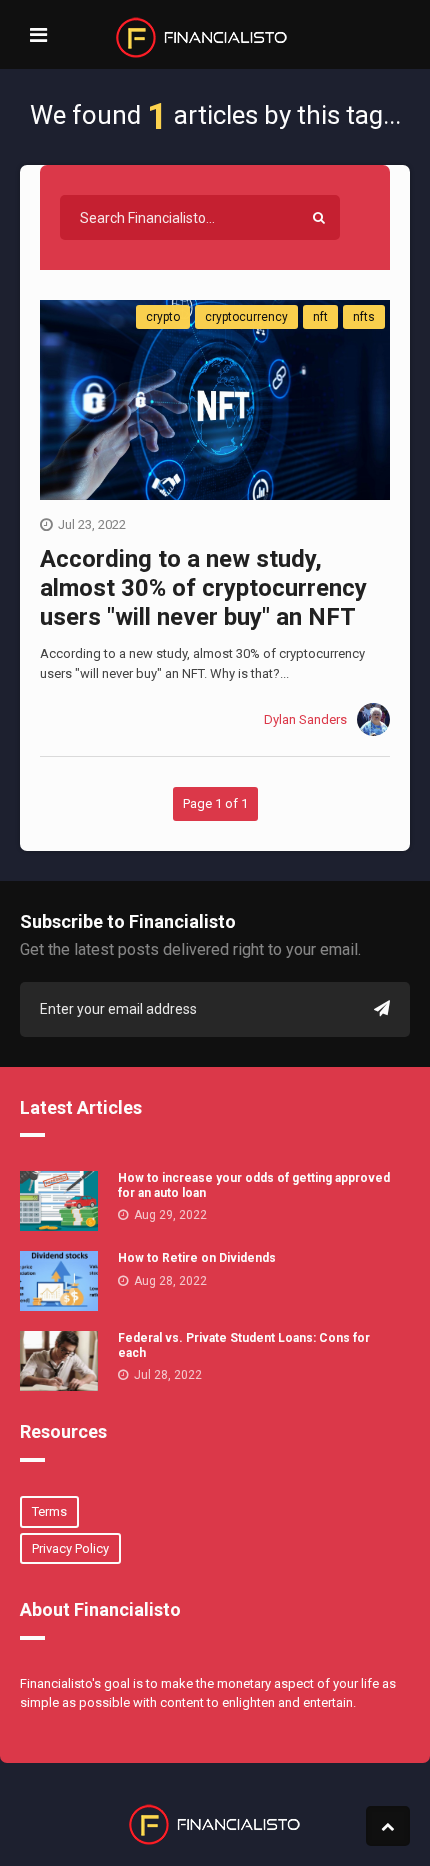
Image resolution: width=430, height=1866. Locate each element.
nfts (364, 317)
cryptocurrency (246, 317)
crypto (163, 317)
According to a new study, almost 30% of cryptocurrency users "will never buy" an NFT (203, 588)
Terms (49, 1511)
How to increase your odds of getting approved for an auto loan (254, 1185)
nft (320, 317)
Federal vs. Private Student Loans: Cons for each (244, 1345)
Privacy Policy (70, 1548)
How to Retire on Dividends (197, 1258)
